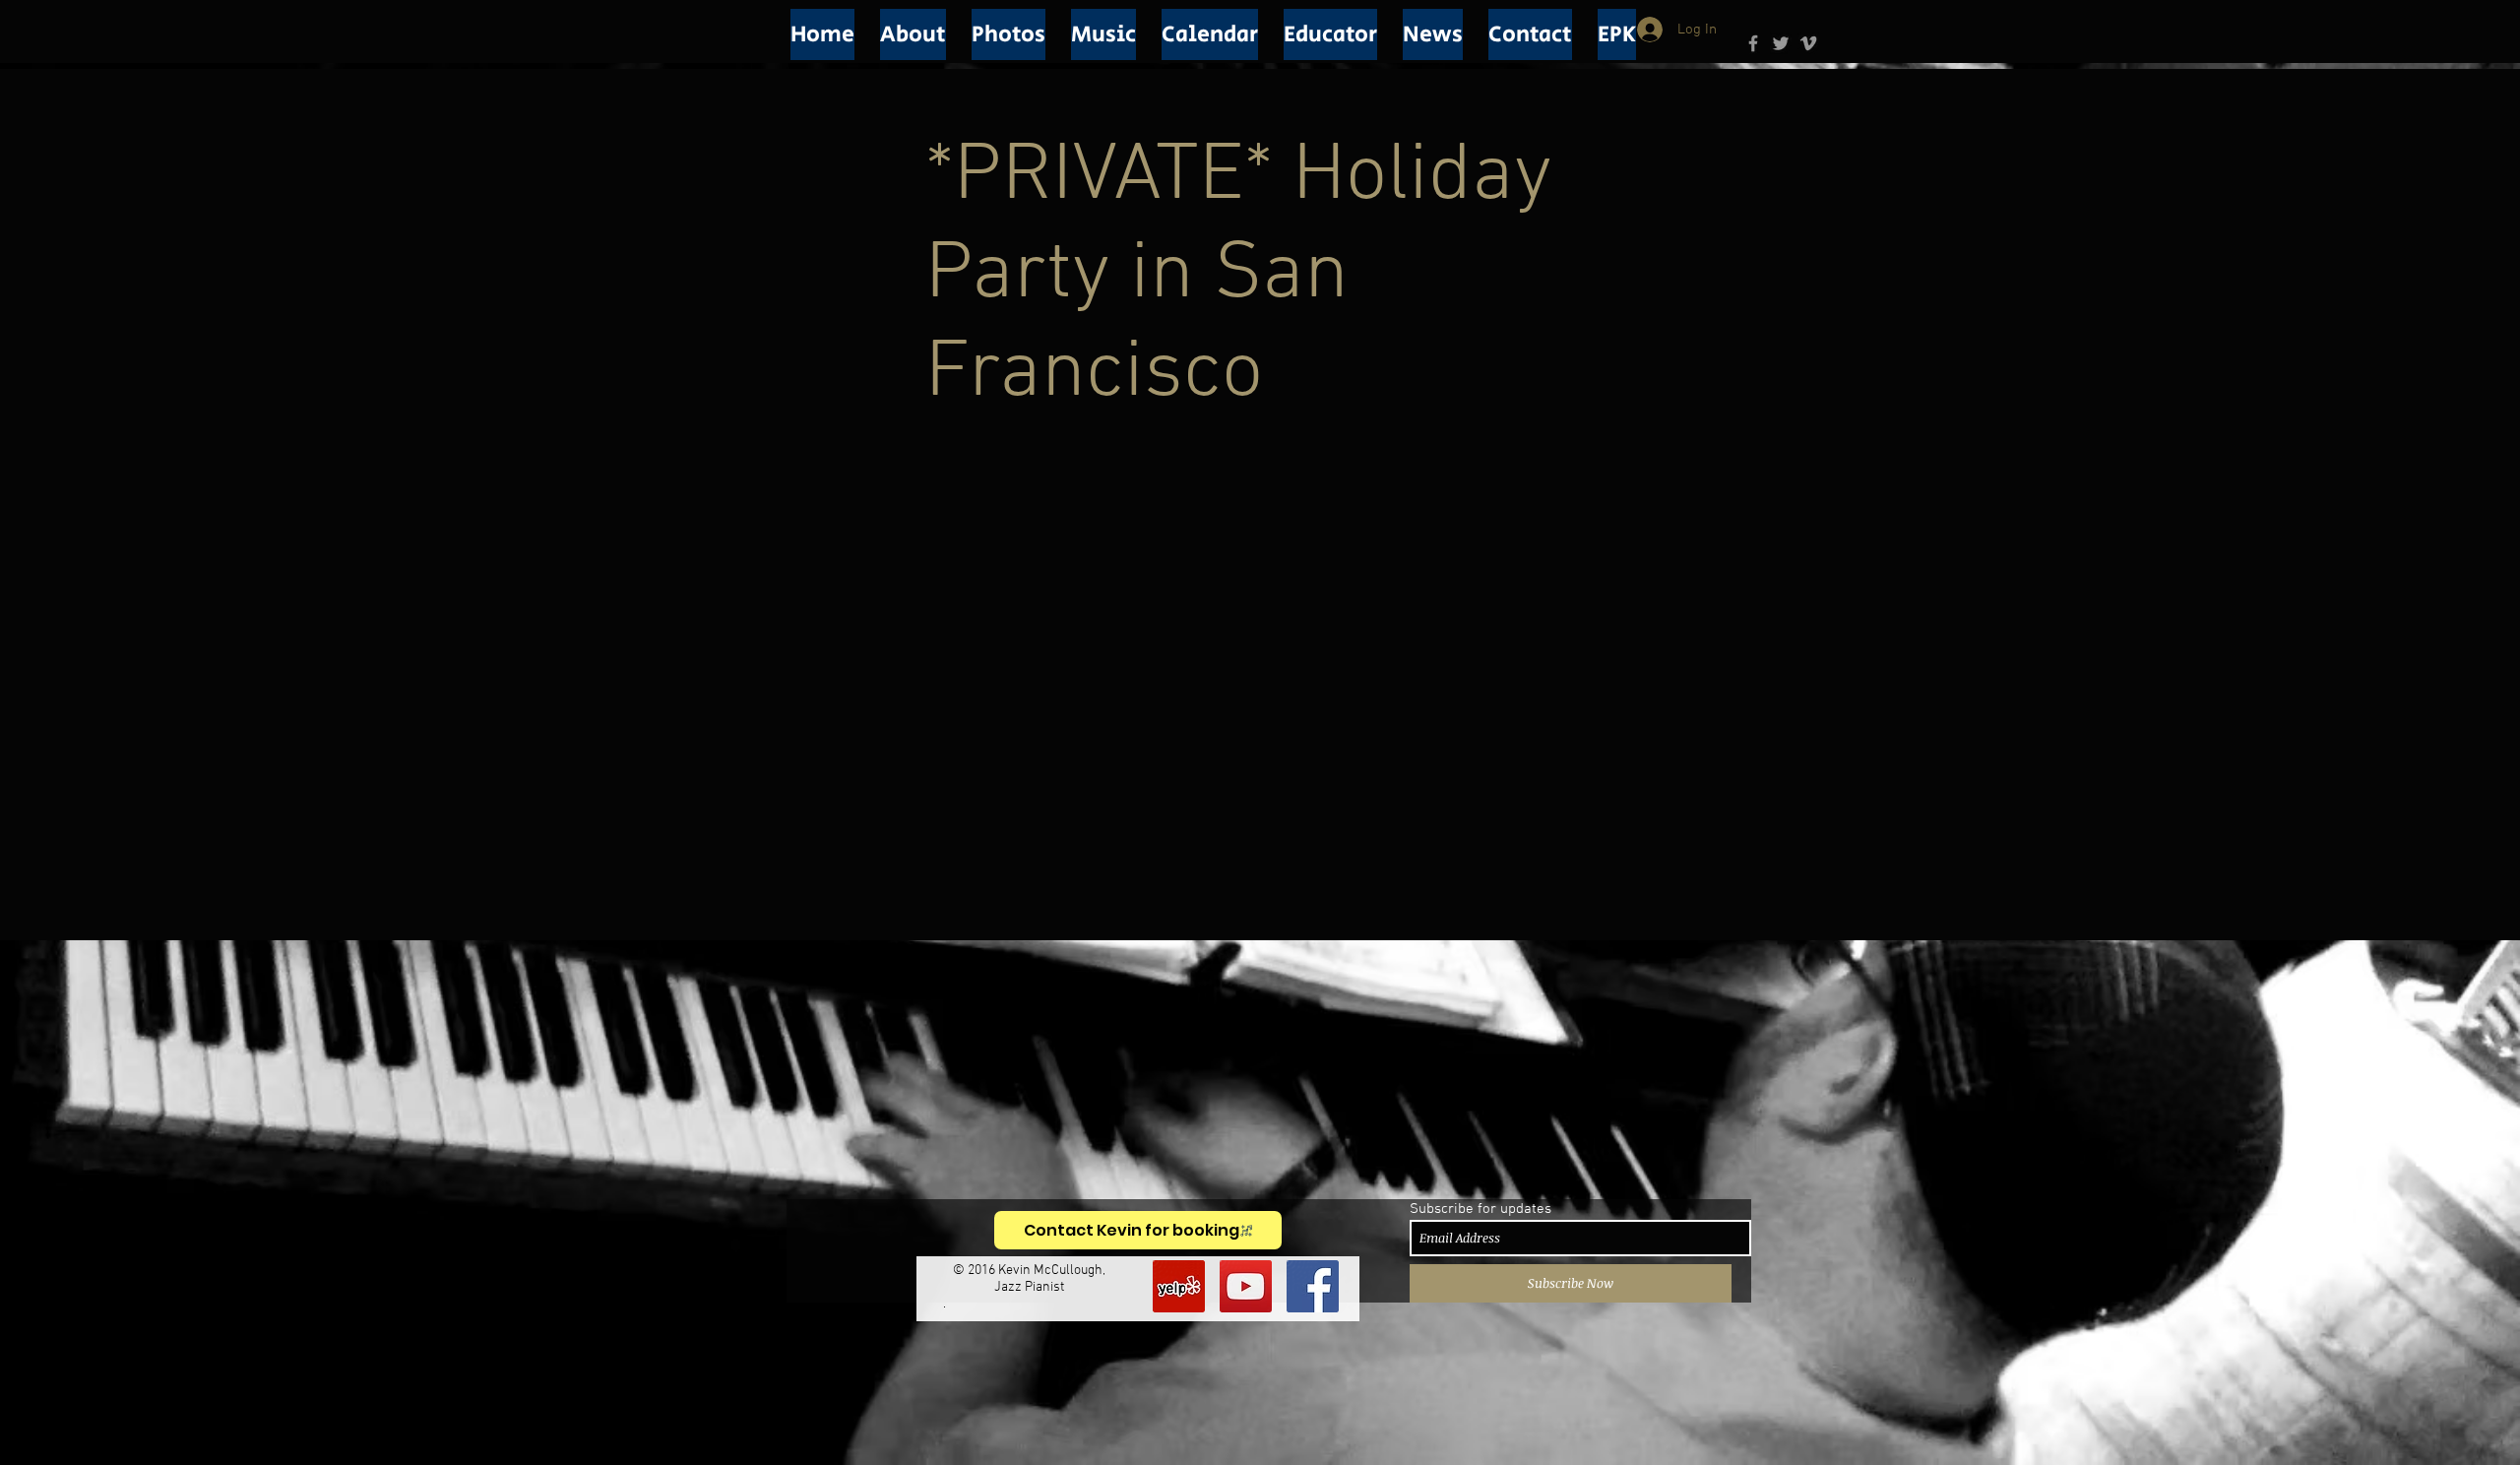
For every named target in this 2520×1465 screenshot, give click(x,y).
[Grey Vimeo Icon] (1808, 43)
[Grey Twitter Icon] (1781, 43)
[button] (913, 34)
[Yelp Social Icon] (1179, 1286)
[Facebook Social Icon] (1313, 1286)
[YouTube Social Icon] (1246, 1286)
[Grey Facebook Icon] (1753, 43)
